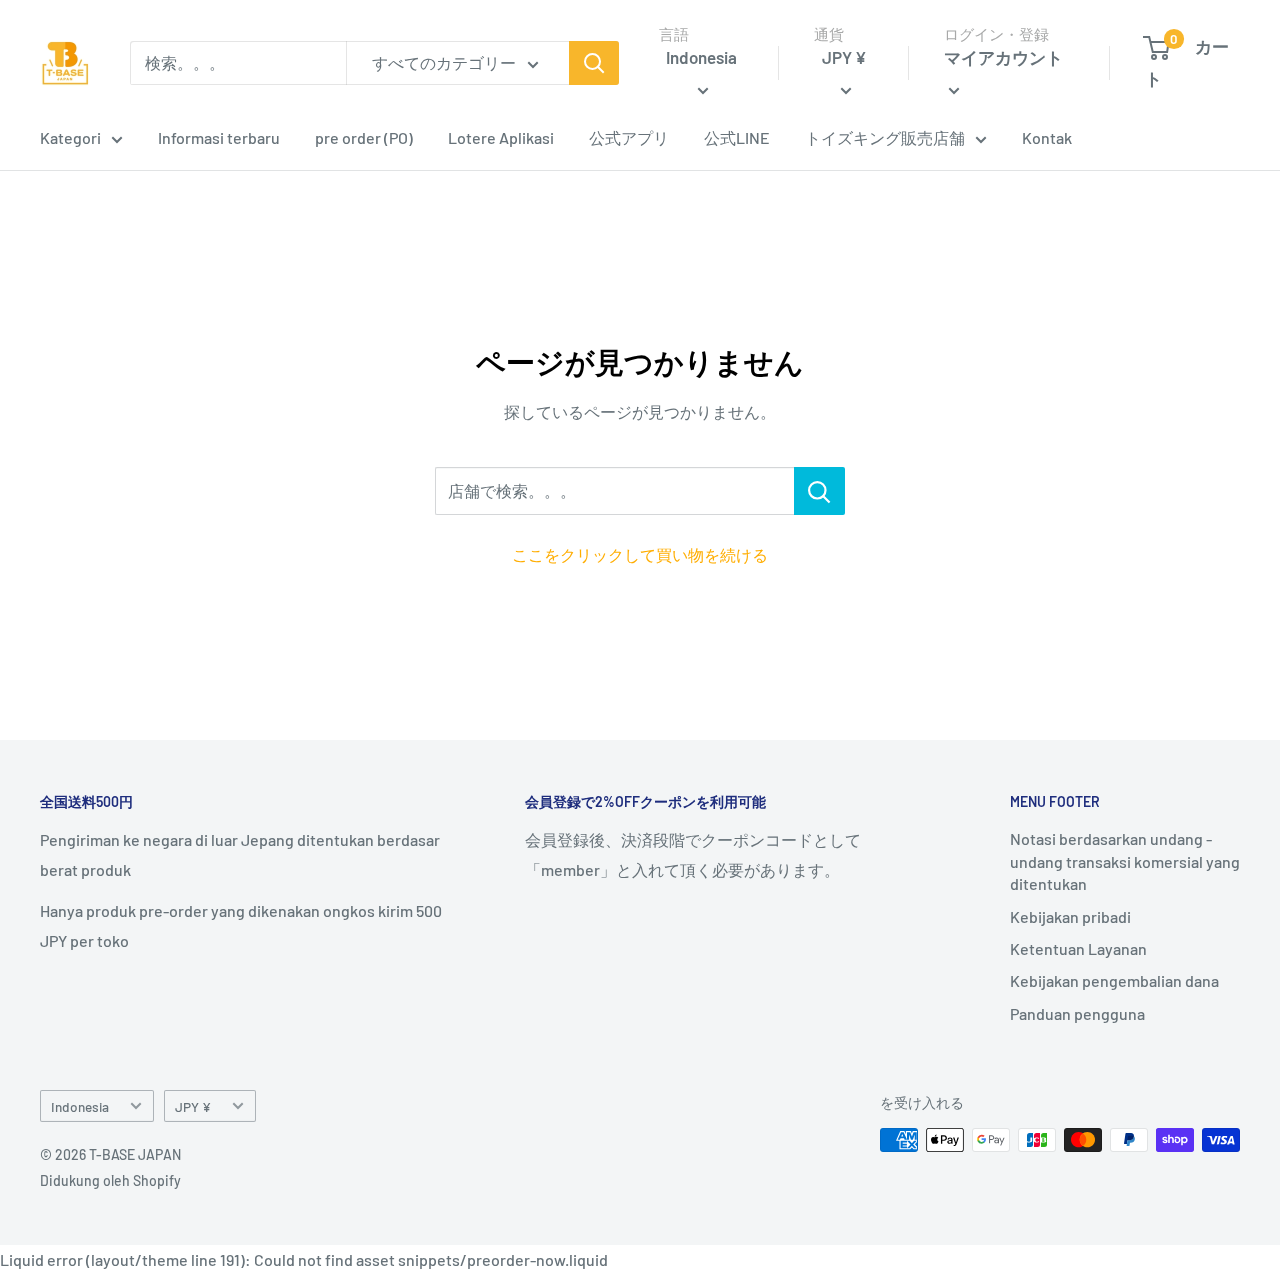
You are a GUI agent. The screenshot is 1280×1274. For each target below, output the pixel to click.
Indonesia (80, 1106)
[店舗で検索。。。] (819, 491)
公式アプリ (629, 137)
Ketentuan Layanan (1078, 948)
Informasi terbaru (219, 137)
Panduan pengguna (1077, 1013)
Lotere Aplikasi (501, 137)
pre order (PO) (364, 137)
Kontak (1047, 137)
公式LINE (737, 137)
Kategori (70, 137)
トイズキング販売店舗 (885, 137)
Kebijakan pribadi (1070, 916)
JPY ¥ (193, 1106)
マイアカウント (1003, 57)
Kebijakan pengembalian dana (1114, 980)
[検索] (594, 63)
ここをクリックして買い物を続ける (640, 554)
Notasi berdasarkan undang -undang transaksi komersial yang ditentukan (1125, 861)
